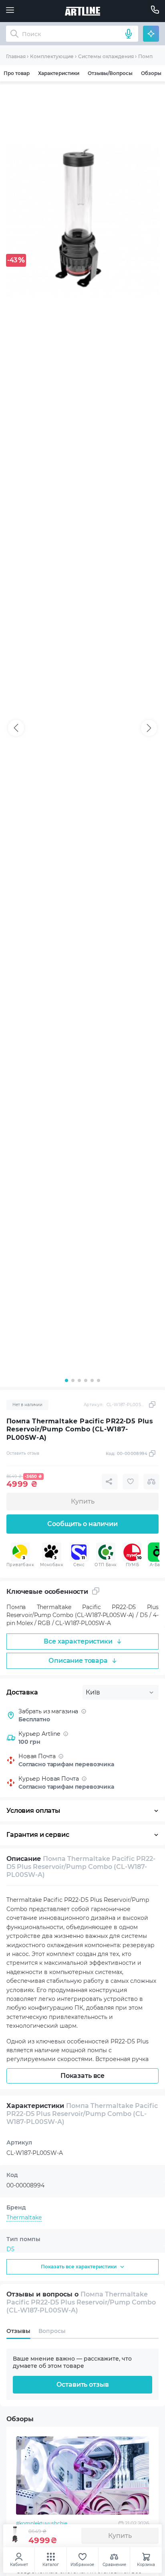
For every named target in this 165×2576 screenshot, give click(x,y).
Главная (16, 56)
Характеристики (59, 73)
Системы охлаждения (106, 56)
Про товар (17, 73)
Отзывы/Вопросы (110, 73)
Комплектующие (52, 56)
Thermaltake (24, 2217)
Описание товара (78, 1661)
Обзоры (151, 73)
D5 (10, 2249)
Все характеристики (78, 1641)
